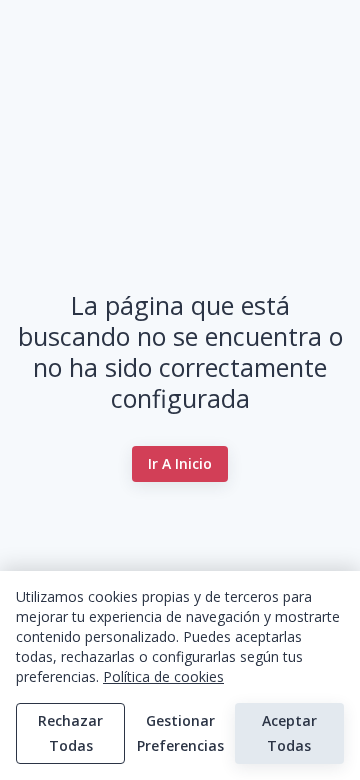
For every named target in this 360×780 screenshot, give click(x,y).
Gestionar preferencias (180, 733)
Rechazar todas (70, 733)
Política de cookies (163, 676)
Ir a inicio (180, 463)
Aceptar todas (289, 733)
